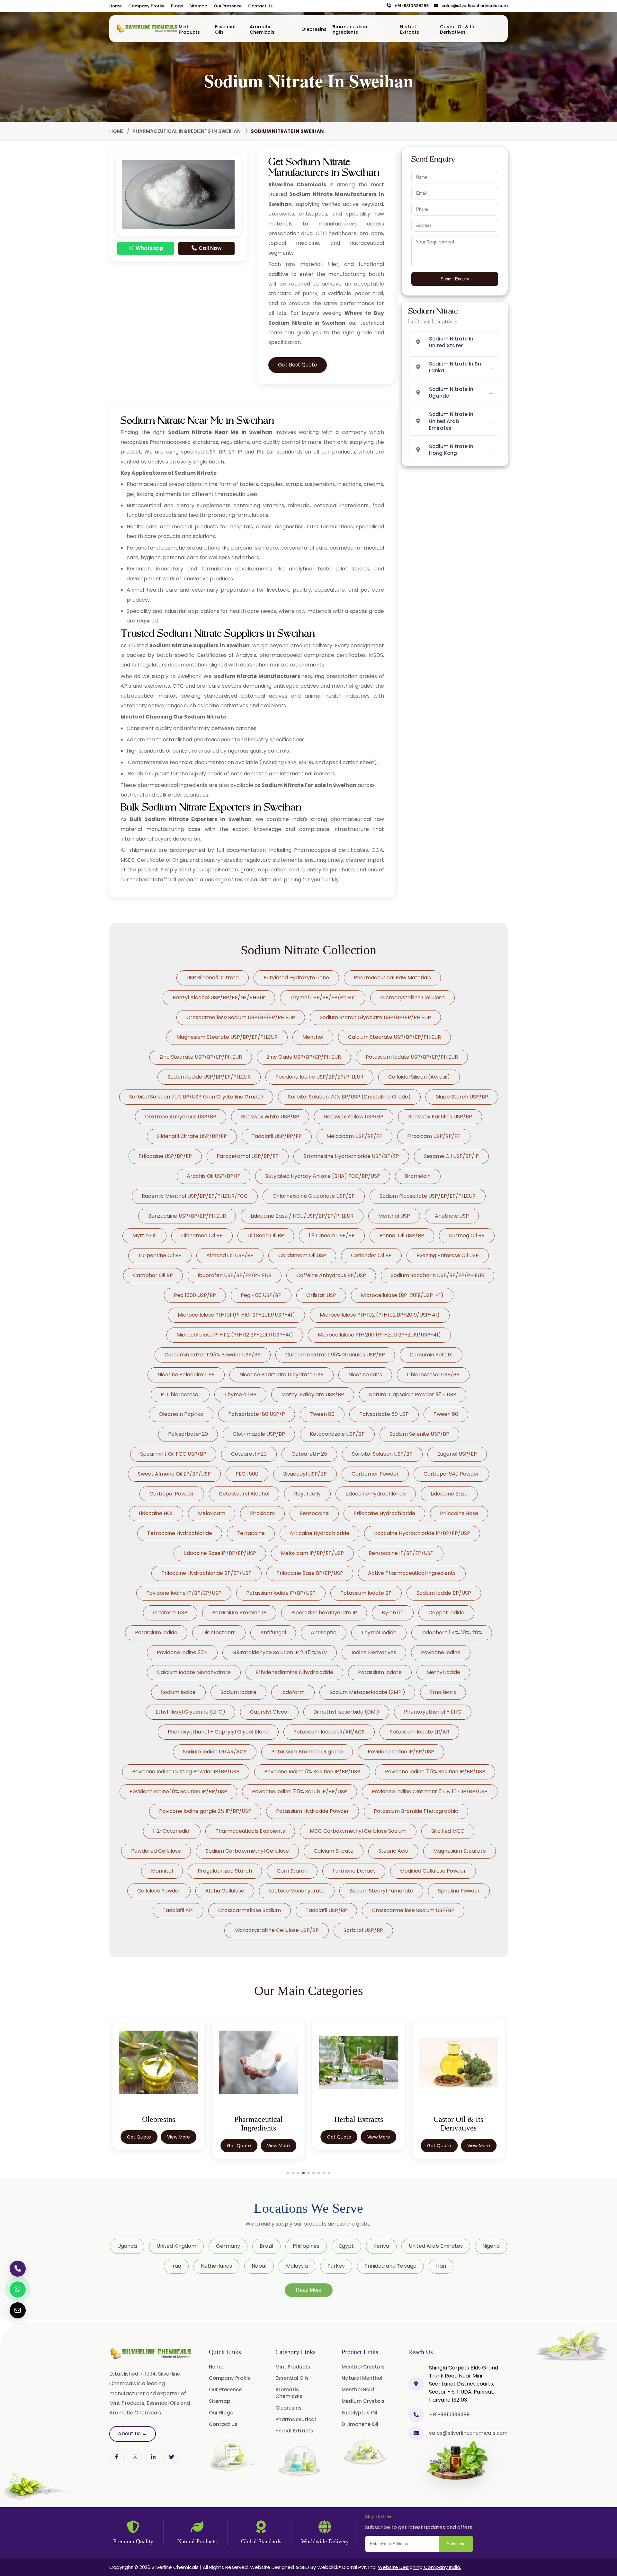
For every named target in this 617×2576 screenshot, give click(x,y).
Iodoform (293, 1692)
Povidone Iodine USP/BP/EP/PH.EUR (319, 1077)
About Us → (133, 2434)
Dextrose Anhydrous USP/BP (181, 1117)
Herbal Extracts (410, 29)
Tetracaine (251, 1533)
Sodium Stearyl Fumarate (381, 1891)
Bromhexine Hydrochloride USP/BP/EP (351, 1156)
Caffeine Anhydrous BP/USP (331, 1275)
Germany (228, 2246)
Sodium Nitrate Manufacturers (257, 676)
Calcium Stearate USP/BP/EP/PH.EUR (394, 1037)
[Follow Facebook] (116, 2457)
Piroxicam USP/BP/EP (434, 1136)
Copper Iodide (446, 1613)
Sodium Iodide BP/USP (444, 1593)
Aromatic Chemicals (262, 29)
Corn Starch (292, 1871)
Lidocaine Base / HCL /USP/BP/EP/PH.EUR (302, 1216)
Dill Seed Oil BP (266, 1235)
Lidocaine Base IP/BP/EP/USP (220, 1553)
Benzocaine (314, 1513)
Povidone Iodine (441, 1652)
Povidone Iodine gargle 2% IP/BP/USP (205, 1811)
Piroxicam (262, 1513)
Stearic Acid (393, 1851)
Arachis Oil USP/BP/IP (214, 1176)
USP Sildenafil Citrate (213, 978)
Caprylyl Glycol (269, 1712)
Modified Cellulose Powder (433, 1871)
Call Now (210, 248)
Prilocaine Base (459, 1513)
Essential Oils (225, 29)
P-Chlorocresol (180, 1394)
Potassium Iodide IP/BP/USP (281, 1593)
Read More (309, 2290)
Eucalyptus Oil (359, 2413)
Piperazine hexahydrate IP (324, 1613)
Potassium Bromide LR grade (307, 1752)
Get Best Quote (298, 365)
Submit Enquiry (455, 279)
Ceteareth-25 (309, 1454)
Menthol (313, 1037)
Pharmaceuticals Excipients (250, 1831)
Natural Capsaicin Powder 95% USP (413, 1394)
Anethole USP (452, 1216)
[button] (288, 2173)
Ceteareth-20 (249, 1454)
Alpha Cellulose (225, 1891)
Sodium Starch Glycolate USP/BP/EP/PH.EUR (375, 1017)
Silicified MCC (448, 1831)
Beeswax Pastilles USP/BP (440, 1117)
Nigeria (491, 2246)
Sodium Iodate (238, 1692)
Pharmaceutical (296, 2419)
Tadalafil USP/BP (326, 1910)
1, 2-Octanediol (172, 1831)
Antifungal (273, 1632)
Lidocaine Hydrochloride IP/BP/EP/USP (422, 1533)
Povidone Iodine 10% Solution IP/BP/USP (178, 1791)
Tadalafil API (178, 1910)
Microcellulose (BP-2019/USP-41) (402, 1295)
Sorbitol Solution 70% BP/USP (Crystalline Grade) (349, 1097)
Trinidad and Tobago (390, 2266)
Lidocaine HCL (156, 1513)
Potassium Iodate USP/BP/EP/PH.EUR (412, 1057)
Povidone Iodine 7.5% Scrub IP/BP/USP (300, 1791)
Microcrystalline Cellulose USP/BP (277, 1930)
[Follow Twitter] (153, 2457)
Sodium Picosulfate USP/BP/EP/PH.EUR (428, 1196)
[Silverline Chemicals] (147, 29)
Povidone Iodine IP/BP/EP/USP (184, 1593)
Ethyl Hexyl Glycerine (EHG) (190, 1712)
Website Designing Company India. (420, 2567)
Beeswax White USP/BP (270, 1117)
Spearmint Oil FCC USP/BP (173, 1454)
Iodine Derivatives (374, 1652)
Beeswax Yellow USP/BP (354, 1117)
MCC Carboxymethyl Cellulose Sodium (358, 1831)
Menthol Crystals (363, 2367)
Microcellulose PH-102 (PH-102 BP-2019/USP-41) (380, 1315)
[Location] (416, 2384)
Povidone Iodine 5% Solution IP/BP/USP (312, 1772)
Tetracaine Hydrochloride (180, 1533)
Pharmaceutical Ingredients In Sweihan (187, 131)
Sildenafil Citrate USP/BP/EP (192, 1136)
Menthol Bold (358, 2390)
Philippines (306, 2246)
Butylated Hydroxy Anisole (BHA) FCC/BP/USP (323, 1176)
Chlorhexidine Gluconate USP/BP (314, 1196)
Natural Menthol (362, 2378)
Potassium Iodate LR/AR (419, 1732)
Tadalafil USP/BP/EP (277, 1136)
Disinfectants (219, 1632)
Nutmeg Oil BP (467, 1235)
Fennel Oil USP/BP (402, 1235)
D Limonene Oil (360, 2424)
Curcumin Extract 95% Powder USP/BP (213, 1355)
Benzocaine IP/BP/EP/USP (401, 1553)
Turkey (336, 2266)
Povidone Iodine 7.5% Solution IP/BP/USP (435, 1772)
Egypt (346, 2246)
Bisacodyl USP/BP (305, 1474)
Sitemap (198, 6)
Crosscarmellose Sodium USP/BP (413, 1910)
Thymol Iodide (379, 1632)
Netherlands (216, 2266)
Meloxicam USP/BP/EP (354, 1136)
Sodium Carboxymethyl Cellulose (247, 1851)
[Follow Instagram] (135, 2457)
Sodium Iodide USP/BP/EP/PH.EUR (209, 1077)
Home (116, 6)
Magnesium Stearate (460, 1851)
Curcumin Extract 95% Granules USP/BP (335, 1355)
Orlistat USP (321, 1295)
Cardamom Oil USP (302, 1255)
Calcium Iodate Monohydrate (194, 1672)
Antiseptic (324, 1632)
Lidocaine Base (449, 1494)
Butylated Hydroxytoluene (296, 978)
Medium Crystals (363, 2401)
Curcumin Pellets (431, 1355)
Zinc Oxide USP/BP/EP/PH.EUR (304, 1057)
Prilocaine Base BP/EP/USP (310, 1573)
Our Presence (228, 6)
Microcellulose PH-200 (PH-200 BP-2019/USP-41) (379, 1335)
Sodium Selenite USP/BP (419, 1434)
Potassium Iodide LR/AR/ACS (329, 1732)
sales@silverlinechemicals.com (473, 6)
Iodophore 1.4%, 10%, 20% (452, 1632)
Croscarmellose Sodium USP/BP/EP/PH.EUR (241, 1017)
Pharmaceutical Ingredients (350, 29)
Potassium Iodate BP (366, 1593)
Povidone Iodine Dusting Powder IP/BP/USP (186, 1772)
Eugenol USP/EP (457, 1454)
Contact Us (260, 6)
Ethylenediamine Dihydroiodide (294, 1672)
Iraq (176, 2266)
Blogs (177, 6)
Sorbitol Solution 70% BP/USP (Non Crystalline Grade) (196, 1097)
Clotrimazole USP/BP (259, 1434)
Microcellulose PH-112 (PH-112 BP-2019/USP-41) (235, 1335)
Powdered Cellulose (156, 1851)
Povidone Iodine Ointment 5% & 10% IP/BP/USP (430, 1791)
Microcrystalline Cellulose (412, 997)
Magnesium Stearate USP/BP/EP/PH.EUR (227, 1037)
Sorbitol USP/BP (363, 1930)
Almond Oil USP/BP (230, 1255)
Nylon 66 (393, 1613)
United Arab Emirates (436, 2246)
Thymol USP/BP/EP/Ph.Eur (323, 997)
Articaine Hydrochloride (319, 1533)
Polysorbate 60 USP (384, 1414)
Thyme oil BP (240, 1394)
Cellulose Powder (159, 1891)
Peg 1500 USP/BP (195, 1295)
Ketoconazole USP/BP (337, 1434)
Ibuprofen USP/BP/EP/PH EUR (235, 1275)
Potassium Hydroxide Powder (313, 1811)
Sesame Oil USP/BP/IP (451, 1156)
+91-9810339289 (410, 6)
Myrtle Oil (144, 1235)
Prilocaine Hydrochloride (384, 1513)
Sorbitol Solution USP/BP (382, 1454)
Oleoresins (314, 29)
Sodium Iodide (178, 1692)
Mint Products (189, 29)
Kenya (381, 2246)
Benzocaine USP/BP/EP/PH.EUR (187, 1216)
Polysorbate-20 (188, 1434)
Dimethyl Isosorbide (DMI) (346, 1712)
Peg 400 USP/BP (261, 1295)
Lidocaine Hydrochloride (376, 1494)
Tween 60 (446, 1414)
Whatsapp (149, 248)
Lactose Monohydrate (297, 1891)
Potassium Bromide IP (239, 1613)
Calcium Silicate (334, 1851)
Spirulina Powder (459, 1891)
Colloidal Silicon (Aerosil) (419, 1077)
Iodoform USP (170, 1613)
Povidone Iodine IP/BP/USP (401, 1752)
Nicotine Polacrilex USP (186, 1375)
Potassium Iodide (156, 1632)
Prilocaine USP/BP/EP (165, 1156)
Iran (441, 2266)
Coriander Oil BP (371, 1255)
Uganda (127, 2246)
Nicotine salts (365, 1375)
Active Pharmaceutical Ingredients (412, 1573)
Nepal (259, 2266)
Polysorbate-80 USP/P (257, 1414)
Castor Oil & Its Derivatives (458, 29)
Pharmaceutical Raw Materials (392, 978)
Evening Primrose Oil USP (448, 1255)
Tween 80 (322, 1414)
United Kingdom (176, 2246)
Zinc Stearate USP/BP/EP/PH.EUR (201, 1057)
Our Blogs (221, 2413)
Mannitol (162, 1871)
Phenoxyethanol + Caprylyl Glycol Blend (218, 1732)
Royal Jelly (307, 1494)
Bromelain (418, 1176)
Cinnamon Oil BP (202, 1235)
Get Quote (139, 2146)
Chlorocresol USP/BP (433, 1375)
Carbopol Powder (172, 1494)
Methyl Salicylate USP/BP (313, 1394)
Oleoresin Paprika (181, 1414)
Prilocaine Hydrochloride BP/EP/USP (206, 1573)
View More (179, 2146)
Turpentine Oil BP (160, 1255)
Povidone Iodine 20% (182, 1652)
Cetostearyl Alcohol (244, 1494)
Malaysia (297, 2266)
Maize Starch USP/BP (462, 1097)
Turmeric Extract (354, 1871)
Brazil (266, 2246)
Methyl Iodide (443, 1672)
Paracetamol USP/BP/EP (248, 1156)
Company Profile (146, 6)
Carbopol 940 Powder (451, 1474)
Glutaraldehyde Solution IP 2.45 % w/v (280, 1652)
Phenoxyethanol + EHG (433, 1712)
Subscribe (456, 2544)
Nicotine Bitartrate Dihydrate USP (282, 1375)
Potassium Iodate (380, 1672)
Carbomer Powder (375, 1474)
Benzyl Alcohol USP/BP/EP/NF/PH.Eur (219, 997)
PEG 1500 (247, 1474)
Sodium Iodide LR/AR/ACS (215, 1752)
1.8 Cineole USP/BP (332, 1235)
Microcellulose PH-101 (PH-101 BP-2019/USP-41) (236, 1315)
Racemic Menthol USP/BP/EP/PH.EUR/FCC (195, 1196)
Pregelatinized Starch (225, 1871)
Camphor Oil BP (153, 1275)
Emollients (443, 1692)
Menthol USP (394, 1216)
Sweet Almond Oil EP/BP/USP (174, 1474)
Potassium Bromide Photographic (416, 1811)
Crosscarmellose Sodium (250, 1910)
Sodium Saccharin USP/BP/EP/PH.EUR (438, 1275)
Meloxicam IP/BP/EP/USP (312, 1553)
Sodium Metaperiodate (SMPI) (367, 1692)
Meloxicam (212, 1513)
